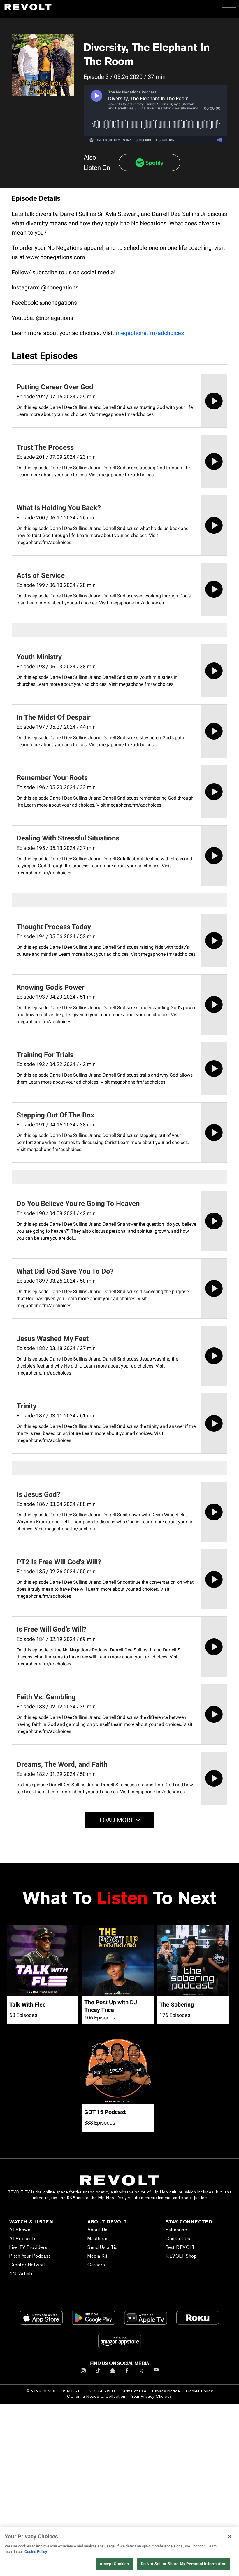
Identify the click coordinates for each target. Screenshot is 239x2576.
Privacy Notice (166, 2391)
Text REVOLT (180, 2247)
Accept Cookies (114, 2564)
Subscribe (176, 2230)
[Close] (230, 2537)
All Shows (20, 2230)
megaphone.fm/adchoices (150, 333)
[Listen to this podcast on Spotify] (149, 163)
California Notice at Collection (96, 2396)
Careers (96, 2265)
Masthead (98, 2238)
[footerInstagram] (83, 2373)
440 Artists (22, 2274)
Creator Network (28, 2265)
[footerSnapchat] (112, 2373)
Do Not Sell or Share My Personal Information (184, 2564)
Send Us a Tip (103, 2247)
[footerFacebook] (127, 2373)
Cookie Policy (199, 2391)
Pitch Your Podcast (30, 2256)
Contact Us (178, 2238)
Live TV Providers (28, 2247)
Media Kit (97, 2256)
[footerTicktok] (98, 2373)
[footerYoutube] (156, 2374)
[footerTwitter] (142, 2373)
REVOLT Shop (181, 2256)
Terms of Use (134, 2391)
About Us (97, 2230)
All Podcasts (23, 2238)
